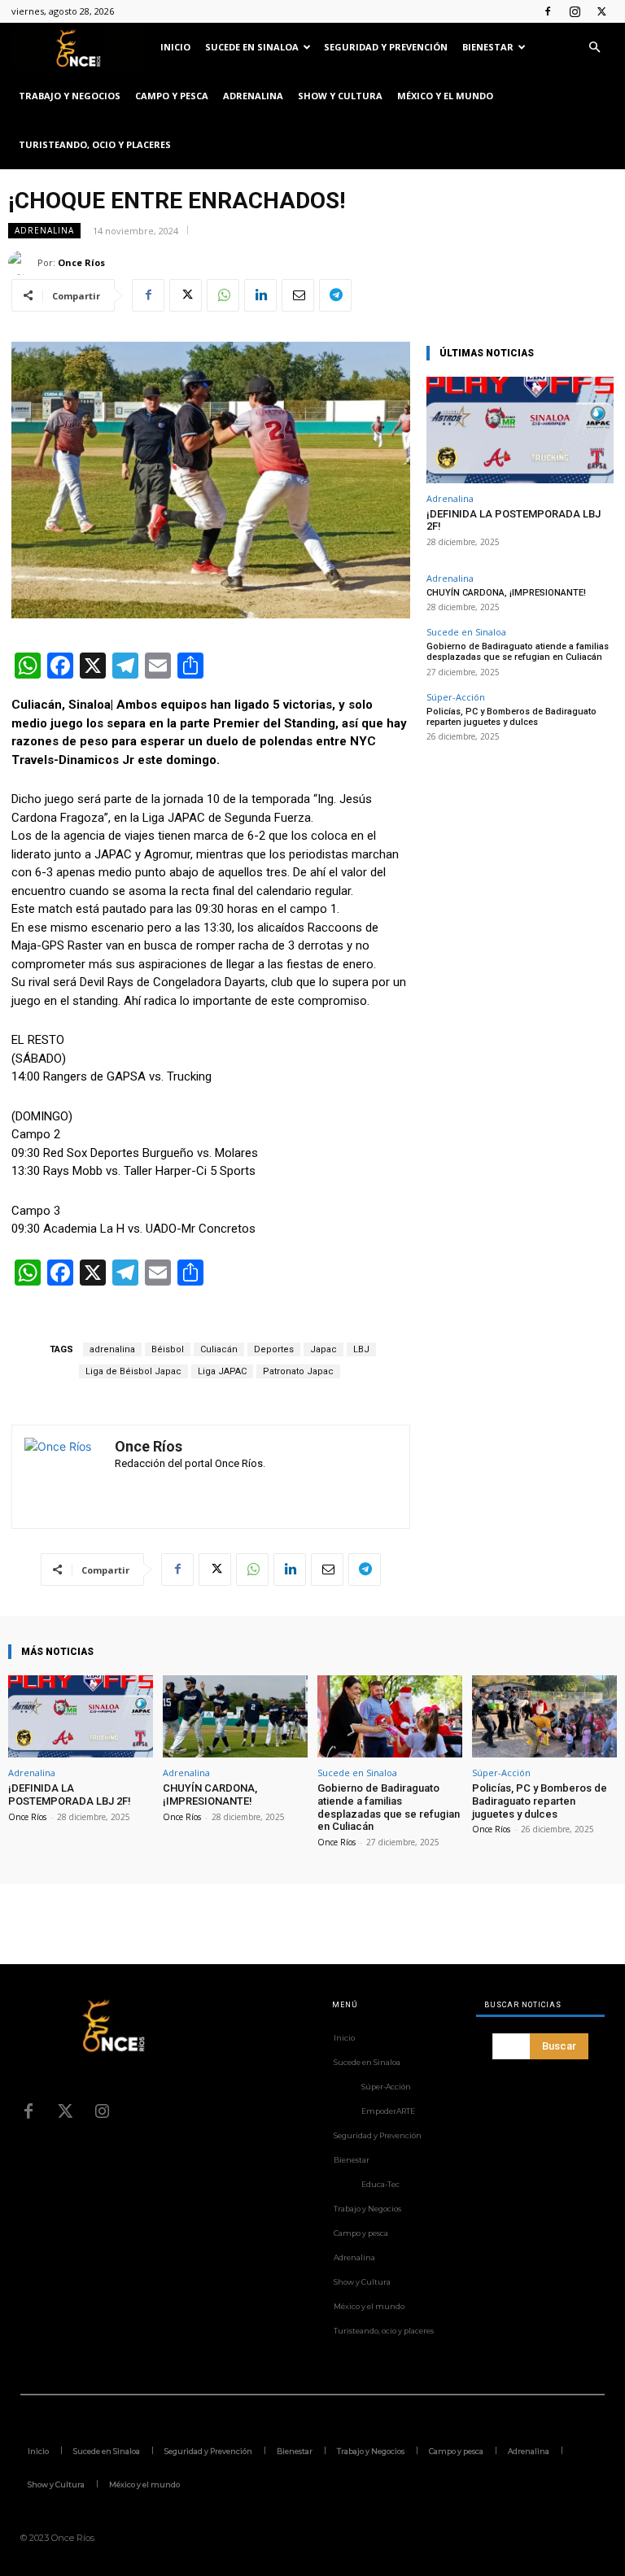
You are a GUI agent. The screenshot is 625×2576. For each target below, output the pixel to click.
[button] (594, 48)
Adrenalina (253, 96)
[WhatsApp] (223, 295)
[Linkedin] (260, 295)
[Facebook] (548, 11)
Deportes (274, 1349)
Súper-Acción (456, 697)
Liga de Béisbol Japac (133, 1371)
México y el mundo (445, 96)
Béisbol (168, 1349)
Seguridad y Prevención (386, 47)
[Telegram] (335, 295)
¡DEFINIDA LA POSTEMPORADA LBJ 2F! (70, 1794)
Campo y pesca (172, 96)
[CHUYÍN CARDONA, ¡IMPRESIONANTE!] (235, 1716)
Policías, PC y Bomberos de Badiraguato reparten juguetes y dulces (511, 717)
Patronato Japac (298, 1371)
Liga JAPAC (222, 1371)
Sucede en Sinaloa (252, 47)
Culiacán (219, 1349)
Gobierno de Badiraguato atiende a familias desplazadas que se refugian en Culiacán (518, 652)
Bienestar (488, 47)
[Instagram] (575, 11)
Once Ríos (81, 262)
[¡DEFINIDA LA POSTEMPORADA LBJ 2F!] (520, 430)
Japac (323, 1349)
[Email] (298, 295)
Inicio (175, 47)
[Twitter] (601, 11)
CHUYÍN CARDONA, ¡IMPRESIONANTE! (506, 593)
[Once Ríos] (23, 263)
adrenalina (112, 1349)
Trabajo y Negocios (70, 96)
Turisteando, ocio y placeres (95, 144)
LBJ (361, 1349)
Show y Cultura (340, 96)
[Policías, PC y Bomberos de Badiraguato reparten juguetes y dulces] (544, 1716)
